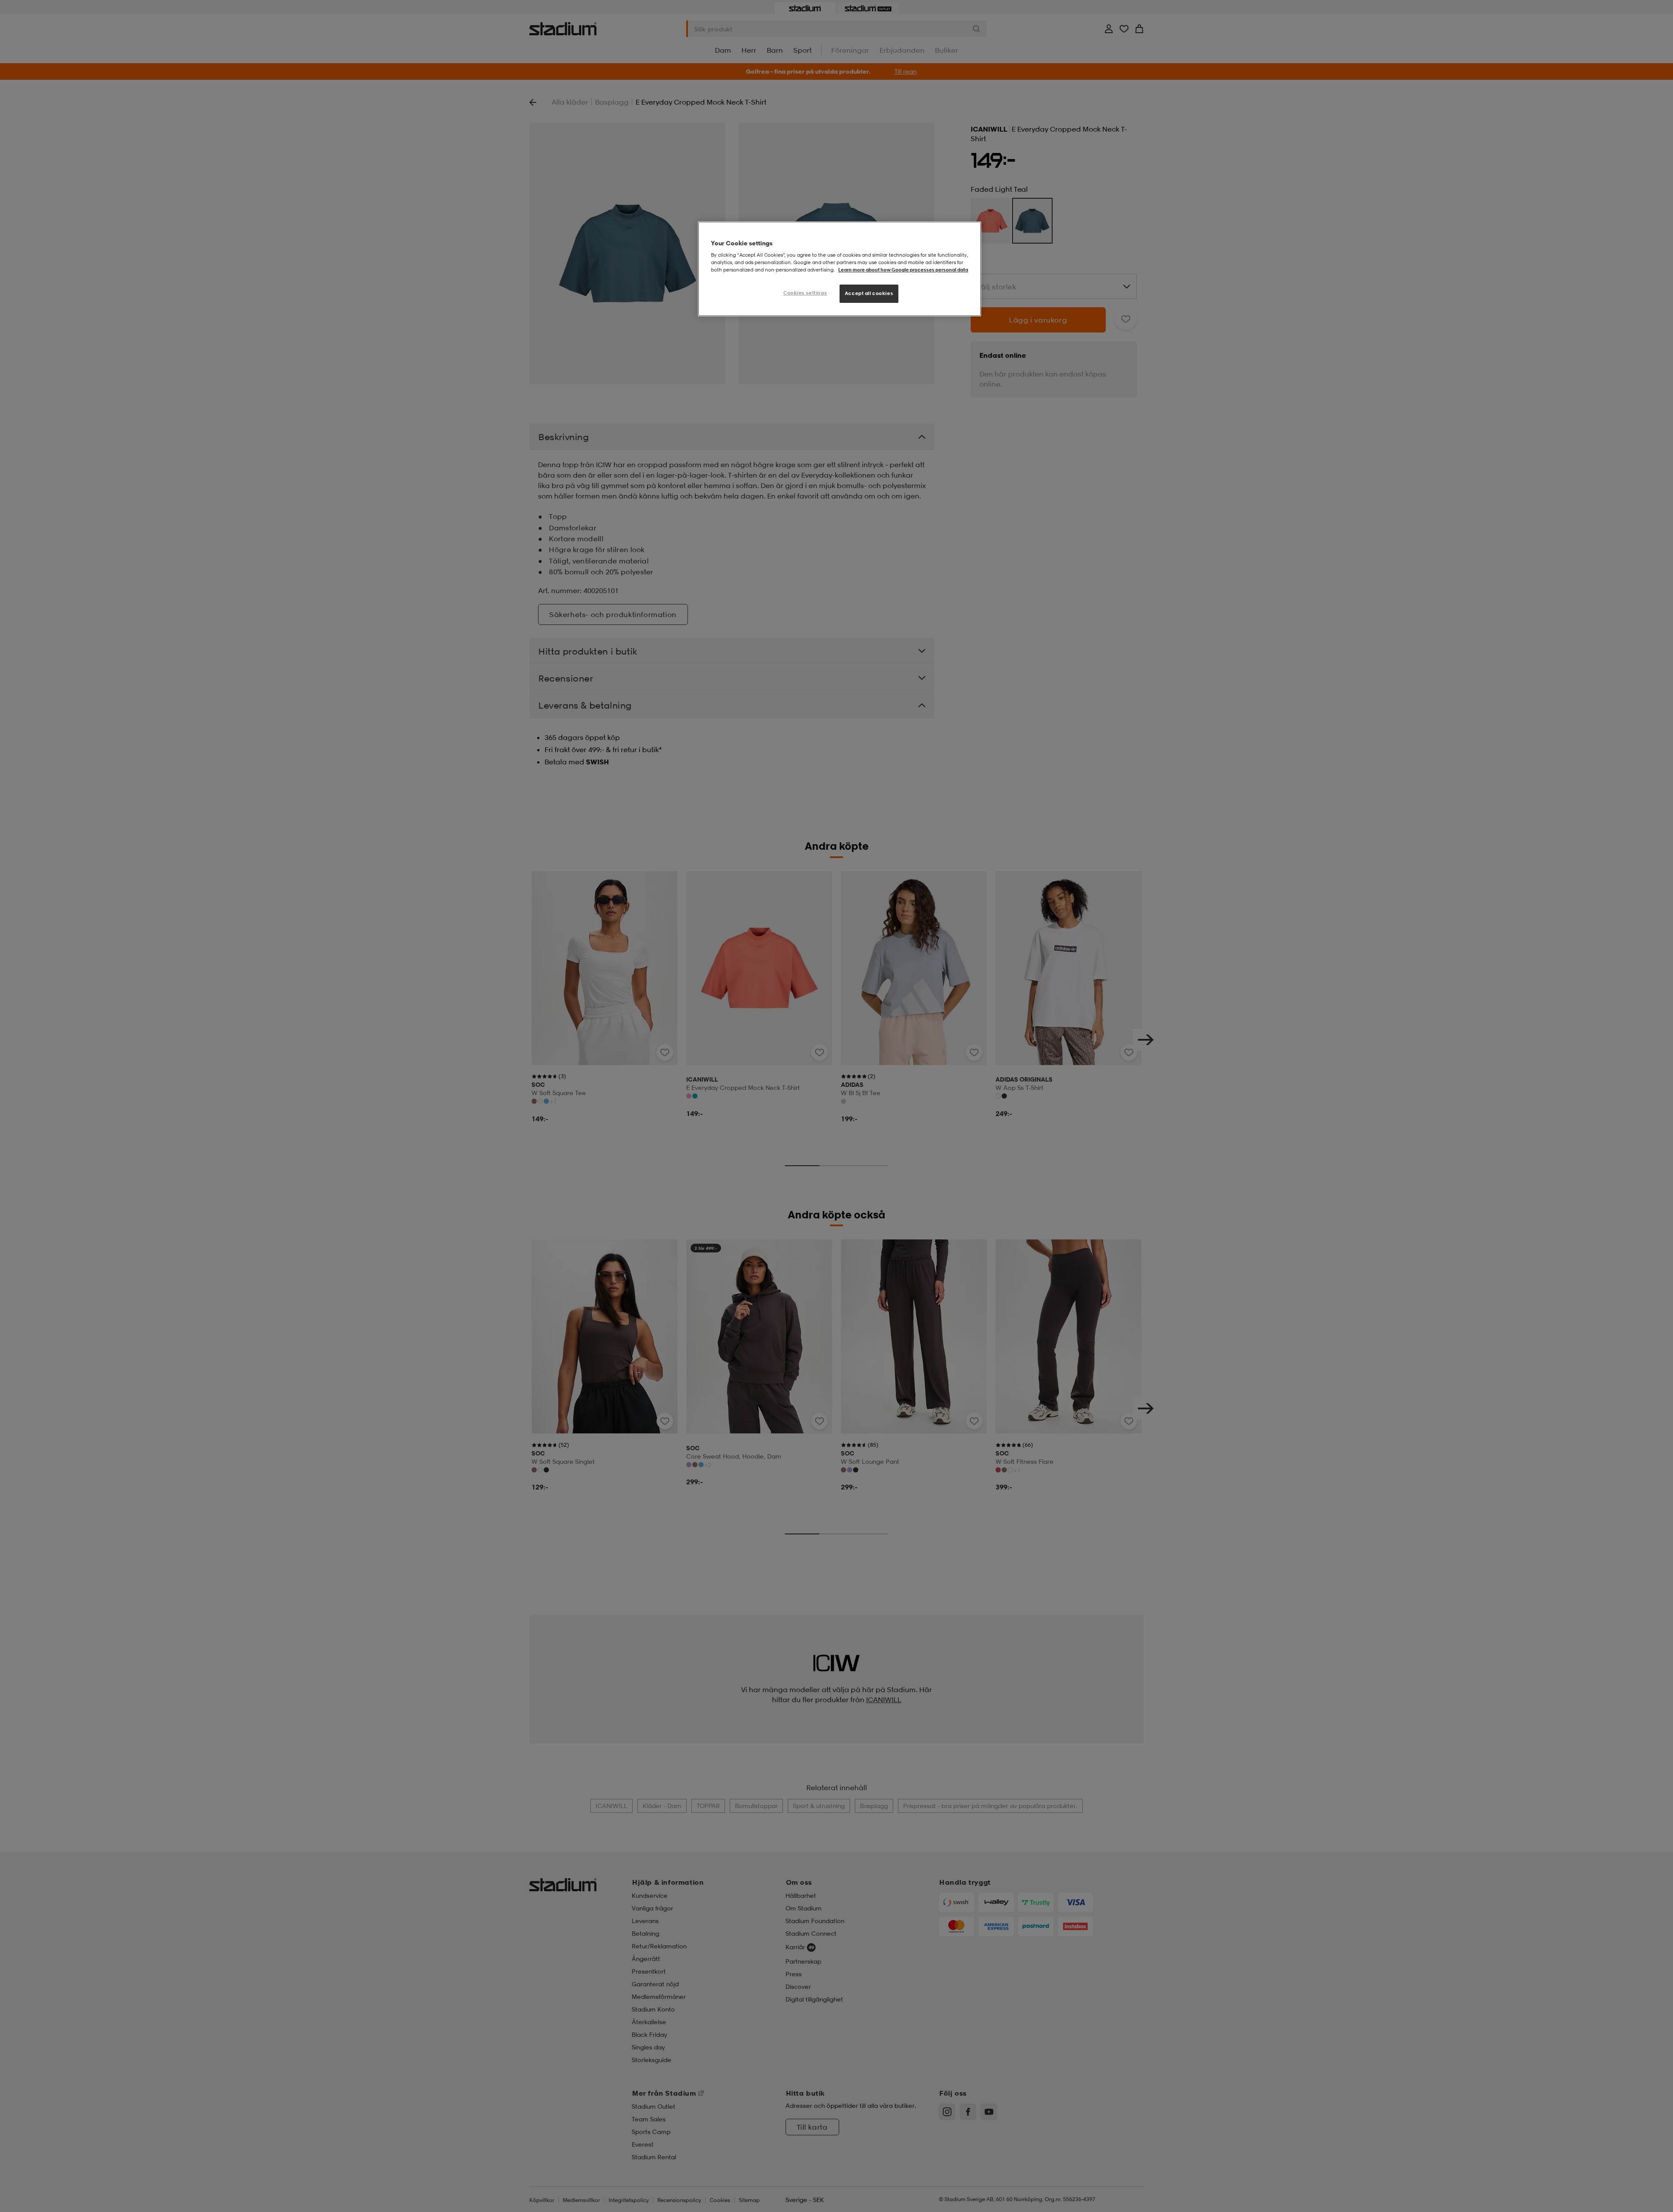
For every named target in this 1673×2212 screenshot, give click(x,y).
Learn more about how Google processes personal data (903, 270)
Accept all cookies (869, 293)
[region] (840, 269)
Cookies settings (805, 293)
